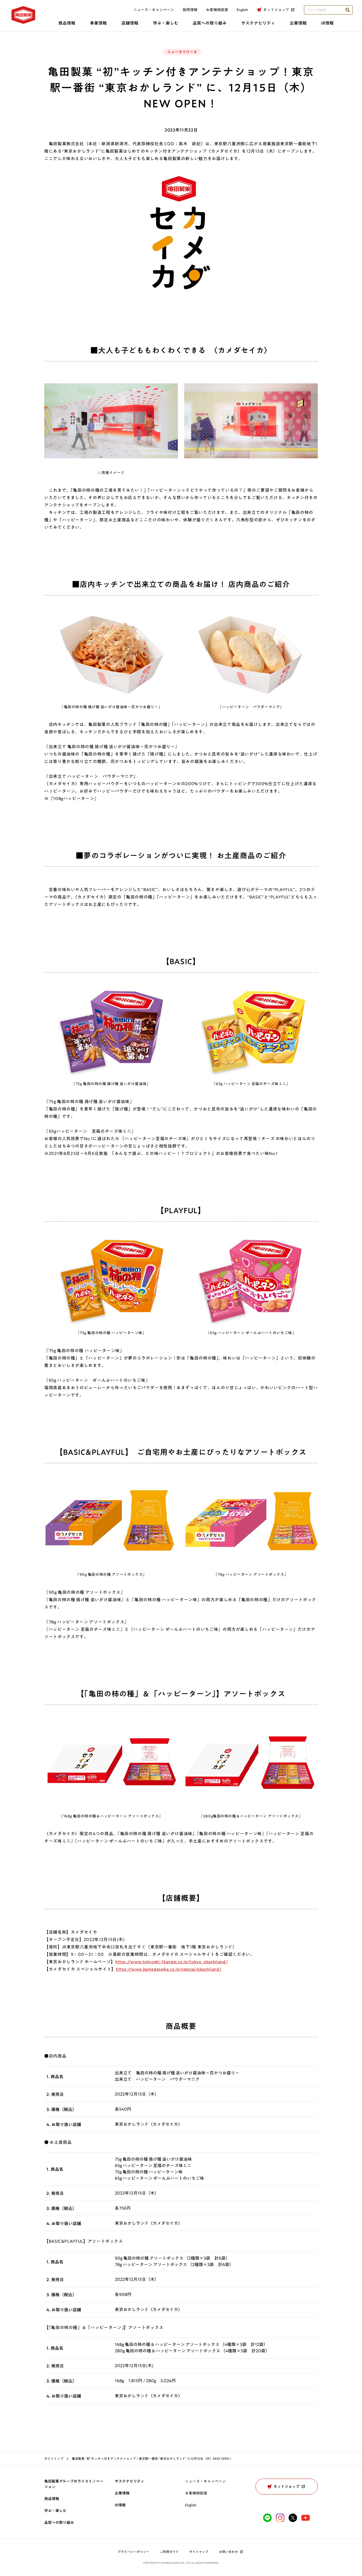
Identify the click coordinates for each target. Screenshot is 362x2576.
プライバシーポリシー (133, 2552)
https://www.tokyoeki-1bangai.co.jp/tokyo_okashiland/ (171, 1962)
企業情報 (298, 23)
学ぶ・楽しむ (166, 23)
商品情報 (67, 23)
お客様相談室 (217, 10)
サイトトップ (54, 2458)
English (191, 2505)
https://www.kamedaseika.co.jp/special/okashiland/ (169, 1969)
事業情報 (98, 23)
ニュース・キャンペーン (154, 10)
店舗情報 (130, 23)
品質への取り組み (210, 23)
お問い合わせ (228, 2552)
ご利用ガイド (169, 2552)
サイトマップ (199, 2552)
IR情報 (327, 23)
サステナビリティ (258, 23)
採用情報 (190, 10)
